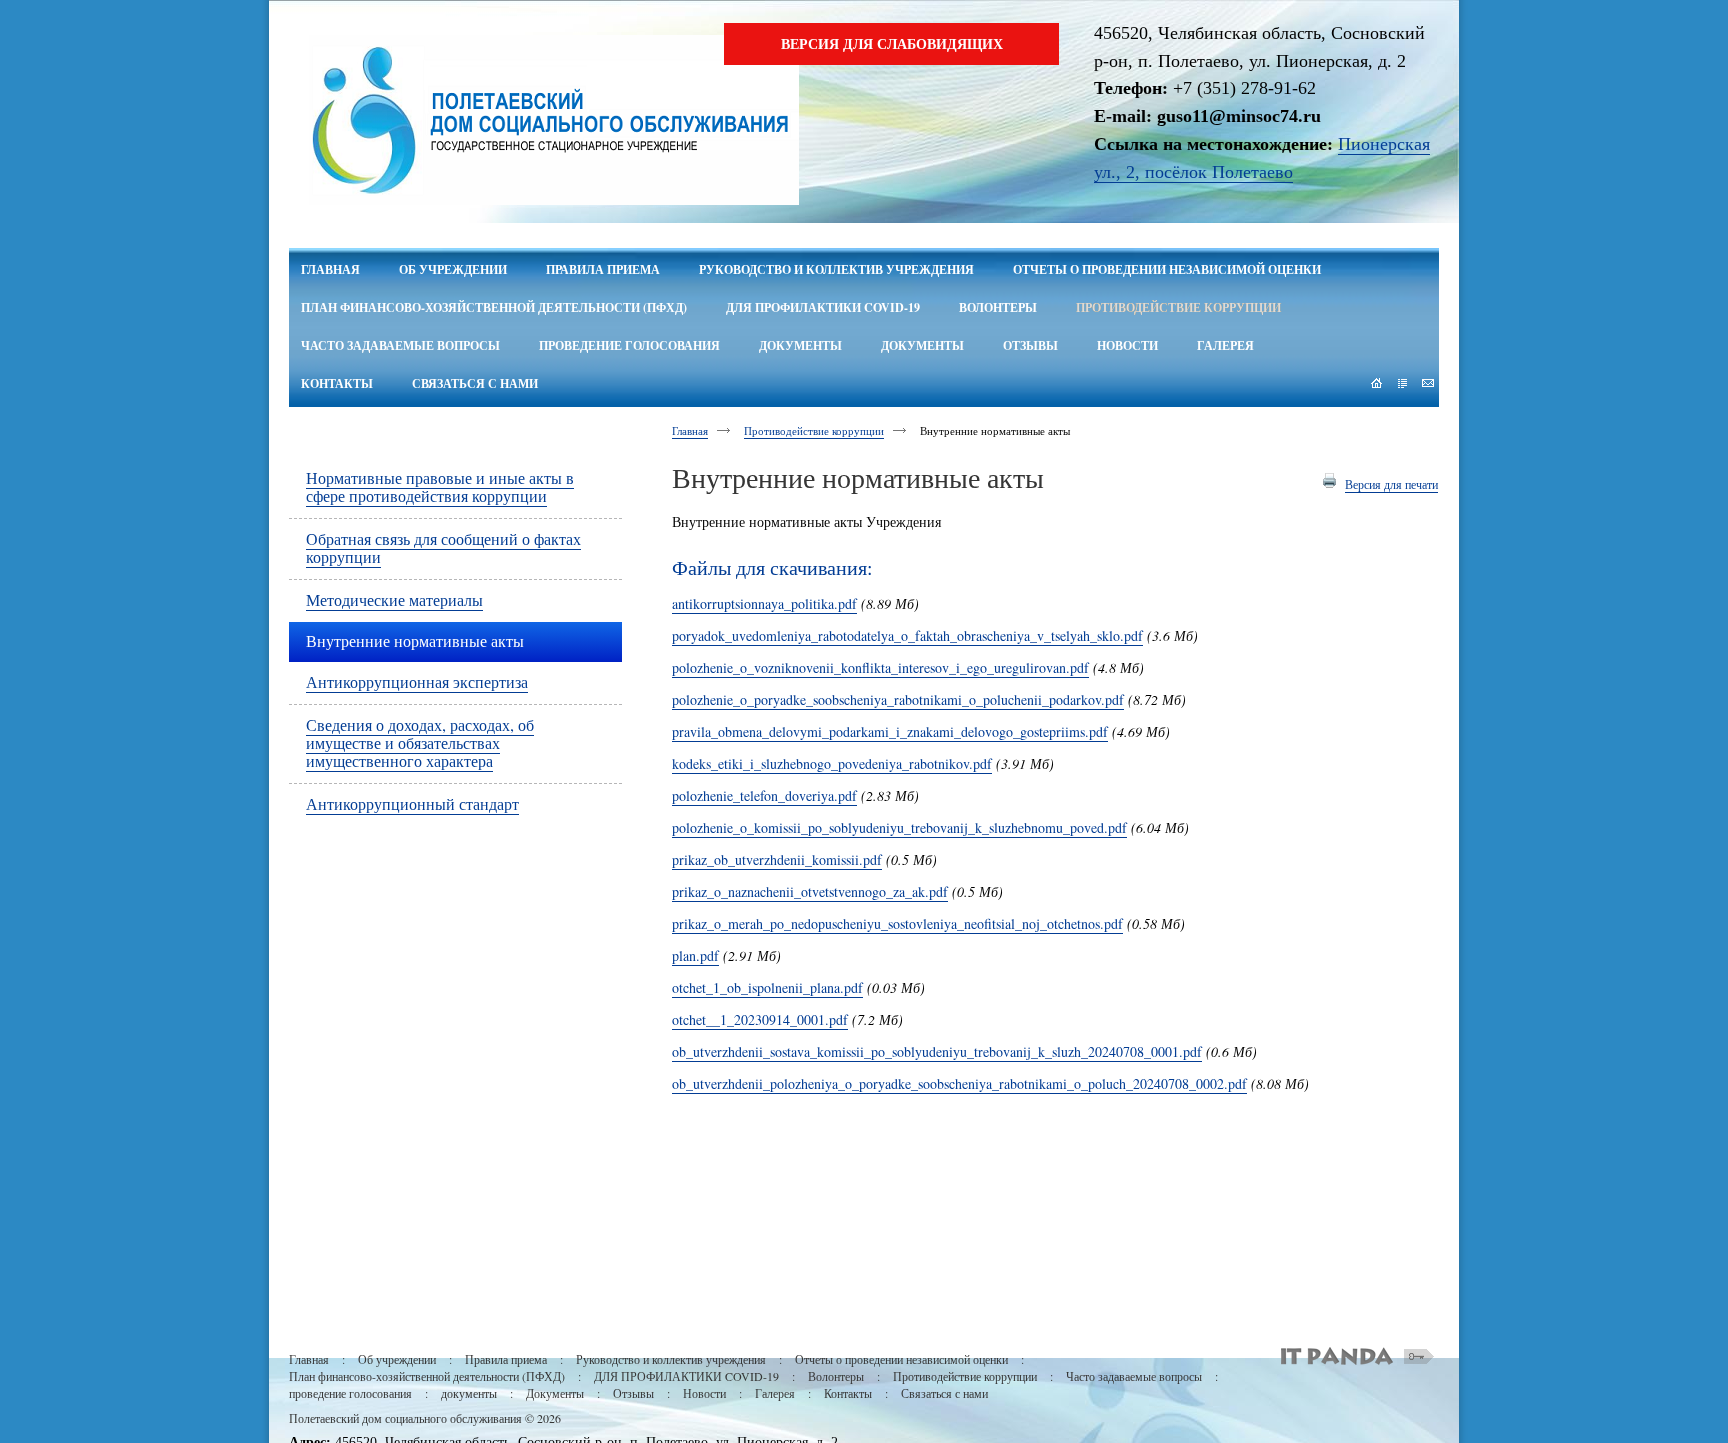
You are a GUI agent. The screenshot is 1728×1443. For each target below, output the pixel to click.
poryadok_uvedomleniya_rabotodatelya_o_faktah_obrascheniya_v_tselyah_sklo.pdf (907, 635)
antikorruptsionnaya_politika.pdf (764, 603)
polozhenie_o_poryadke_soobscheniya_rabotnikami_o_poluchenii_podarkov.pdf (898, 699)
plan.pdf (695, 955)
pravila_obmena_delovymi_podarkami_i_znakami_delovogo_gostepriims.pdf (890, 731)
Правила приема (506, 1359)
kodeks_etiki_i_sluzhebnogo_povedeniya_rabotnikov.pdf (832, 763)
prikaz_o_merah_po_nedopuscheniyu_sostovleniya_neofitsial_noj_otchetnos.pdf (897, 923)
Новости (704, 1393)
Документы (555, 1393)
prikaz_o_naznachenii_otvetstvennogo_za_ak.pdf (810, 891)
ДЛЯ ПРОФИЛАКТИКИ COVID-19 (686, 1376)
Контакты (848, 1393)
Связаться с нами (944, 1393)
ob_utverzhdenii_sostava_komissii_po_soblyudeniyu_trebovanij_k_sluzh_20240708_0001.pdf (937, 1051)
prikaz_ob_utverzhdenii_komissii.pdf (777, 859)
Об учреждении (397, 1359)
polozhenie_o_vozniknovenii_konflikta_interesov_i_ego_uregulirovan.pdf (880, 667)
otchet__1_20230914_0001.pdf (760, 1019)
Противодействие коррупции (814, 430)
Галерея (775, 1393)
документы (469, 1393)
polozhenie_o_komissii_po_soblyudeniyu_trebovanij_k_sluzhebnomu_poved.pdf (899, 827)
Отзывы (633, 1393)
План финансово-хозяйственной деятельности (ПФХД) (427, 1376)
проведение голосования (350, 1393)
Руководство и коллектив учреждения (671, 1359)
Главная (690, 430)
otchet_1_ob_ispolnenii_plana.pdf (767, 987)
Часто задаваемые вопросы (1134, 1376)
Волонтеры (836, 1376)
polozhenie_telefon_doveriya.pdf (764, 795)
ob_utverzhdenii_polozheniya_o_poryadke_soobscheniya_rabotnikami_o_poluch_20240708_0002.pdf (959, 1083)
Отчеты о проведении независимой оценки (901, 1359)
